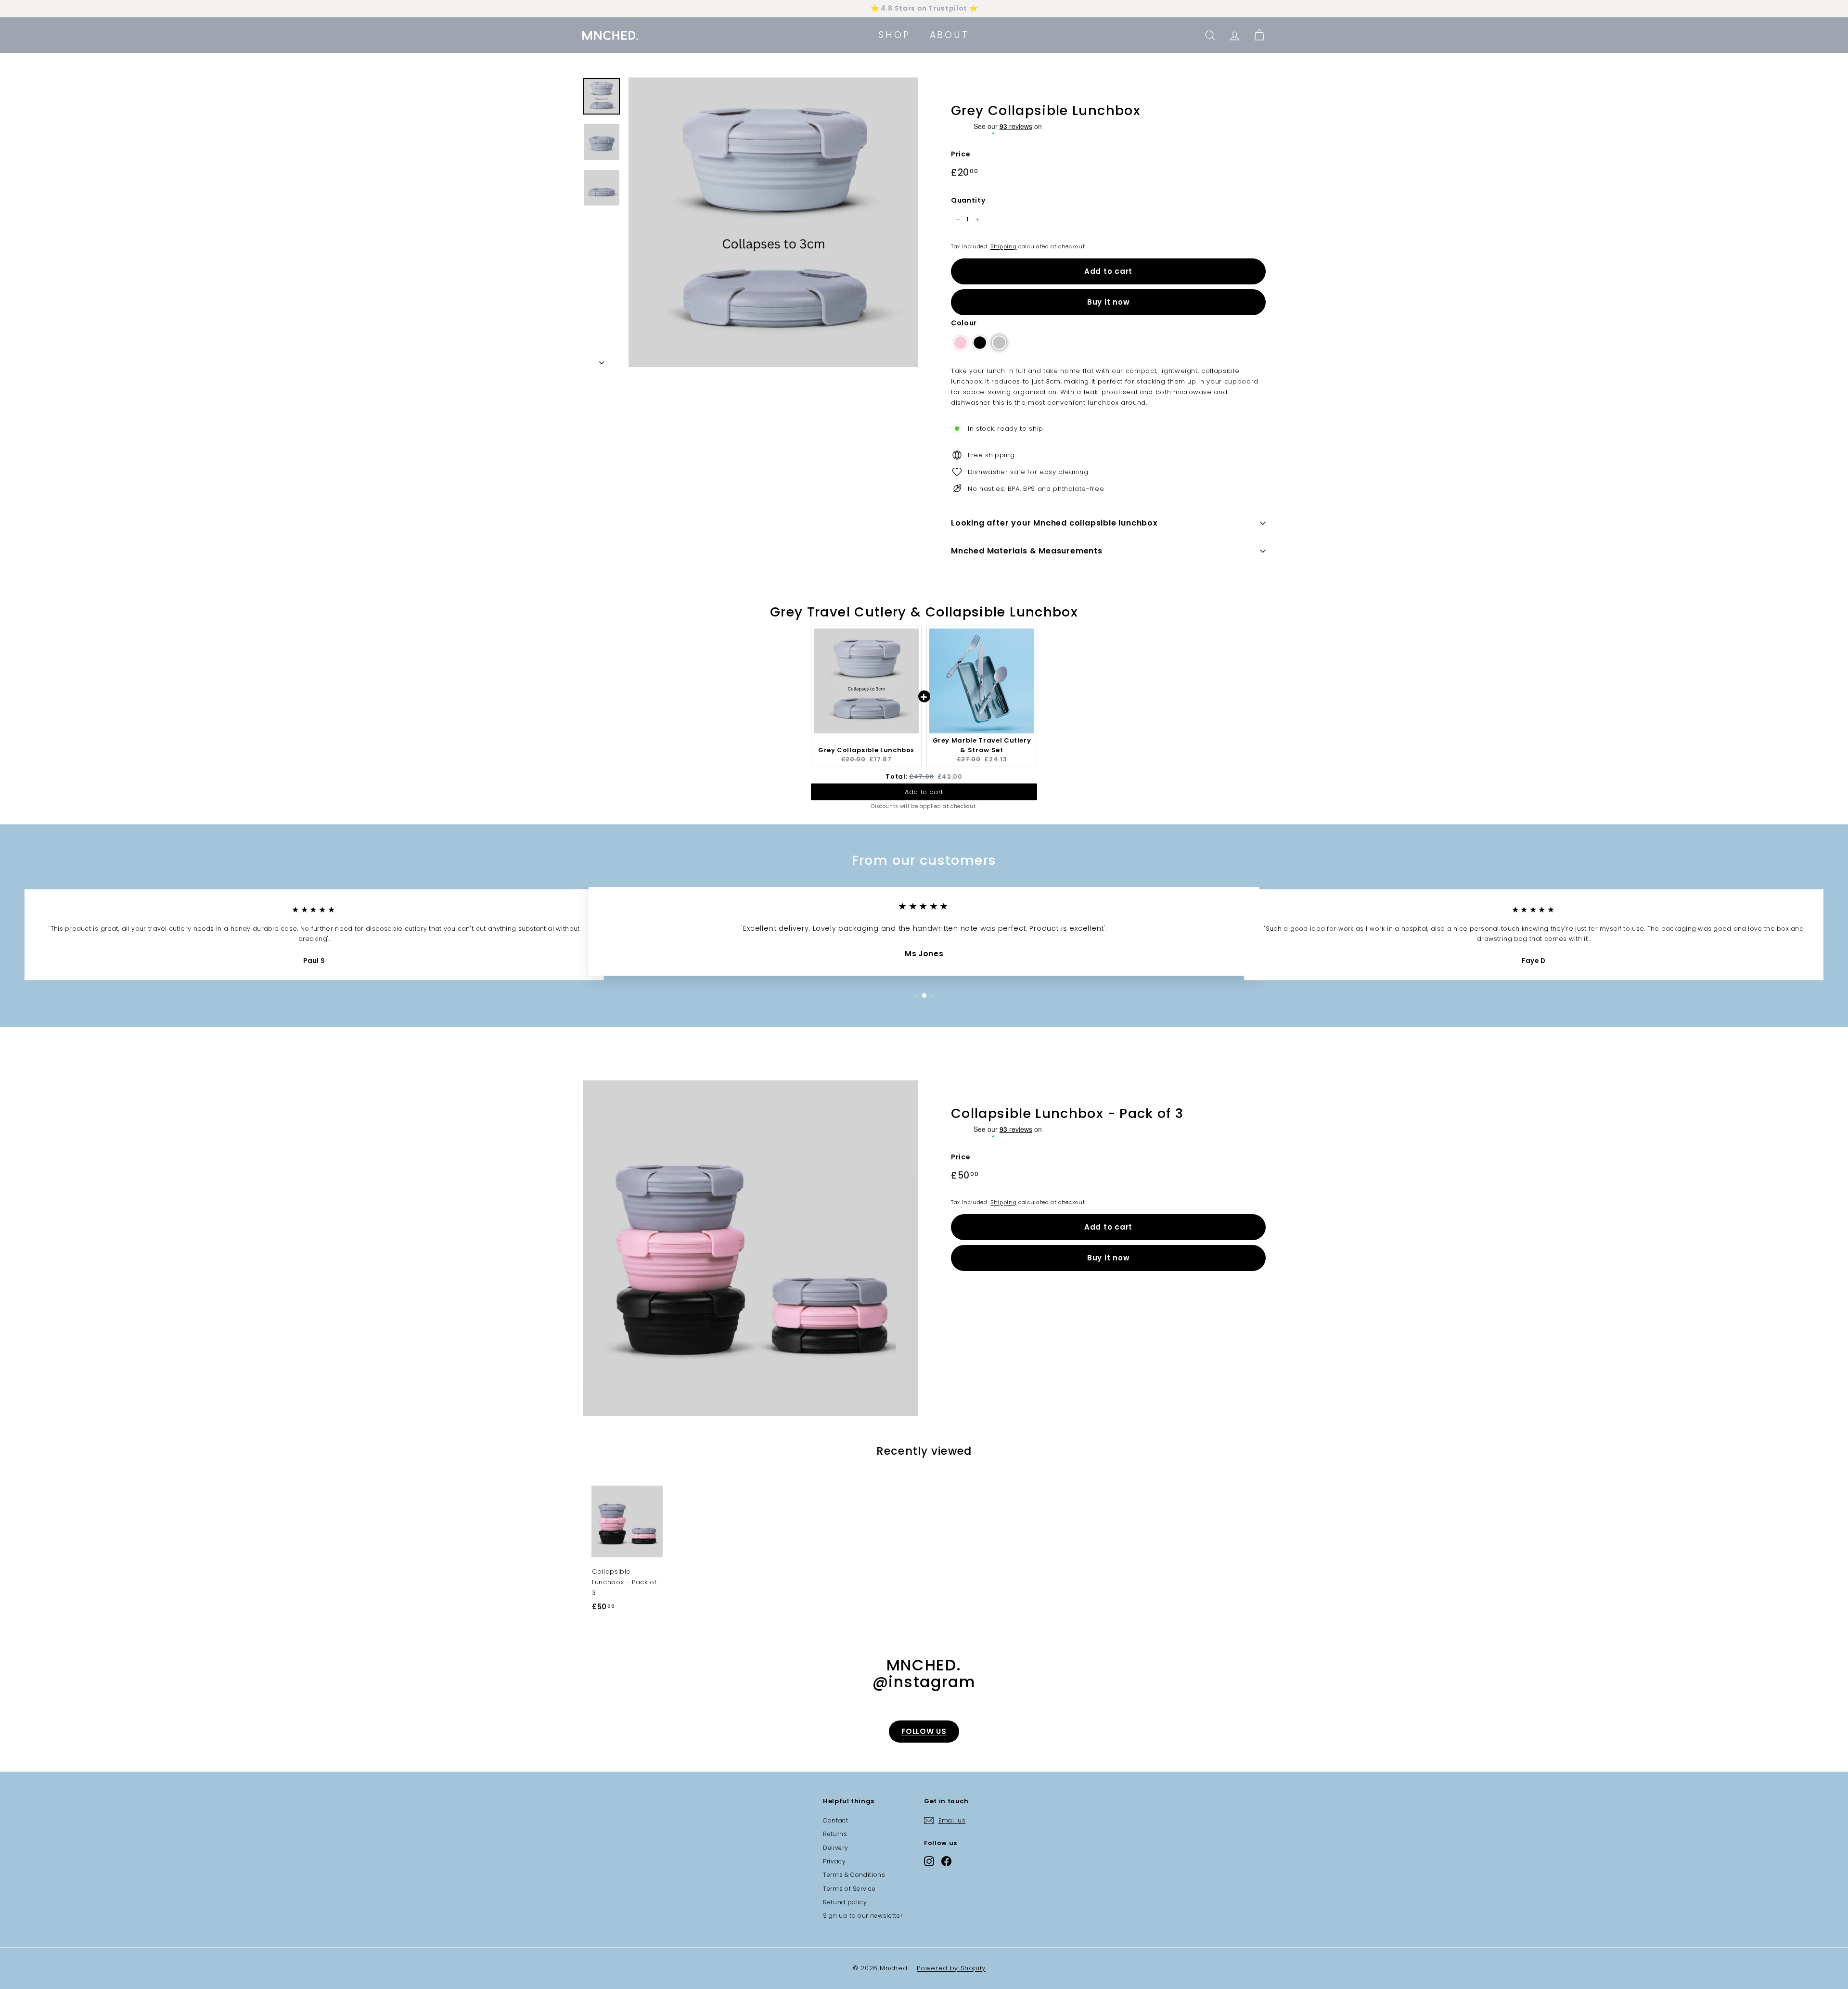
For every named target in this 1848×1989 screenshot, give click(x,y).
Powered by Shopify (951, 1968)
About (950, 35)
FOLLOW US (924, 1731)
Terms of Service (849, 1889)
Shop (894, 35)
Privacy (834, 1861)
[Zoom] (773, 222)
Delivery (835, 1848)
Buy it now (1109, 302)
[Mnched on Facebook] (946, 1861)
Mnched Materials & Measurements (1027, 551)
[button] (961, 343)
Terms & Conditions (854, 1875)
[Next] (602, 360)
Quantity (968, 200)
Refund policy (845, 1902)
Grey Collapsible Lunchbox (866, 750)
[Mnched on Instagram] (929, 1861)
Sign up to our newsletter (863, 1916)
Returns (835, 1834)
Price (961, 154)
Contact (836, 1820)
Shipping (1003, 246)
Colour (964, 323)
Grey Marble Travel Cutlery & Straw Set (982, 745)
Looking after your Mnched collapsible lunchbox (1054, 523)
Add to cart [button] (924, 792)
